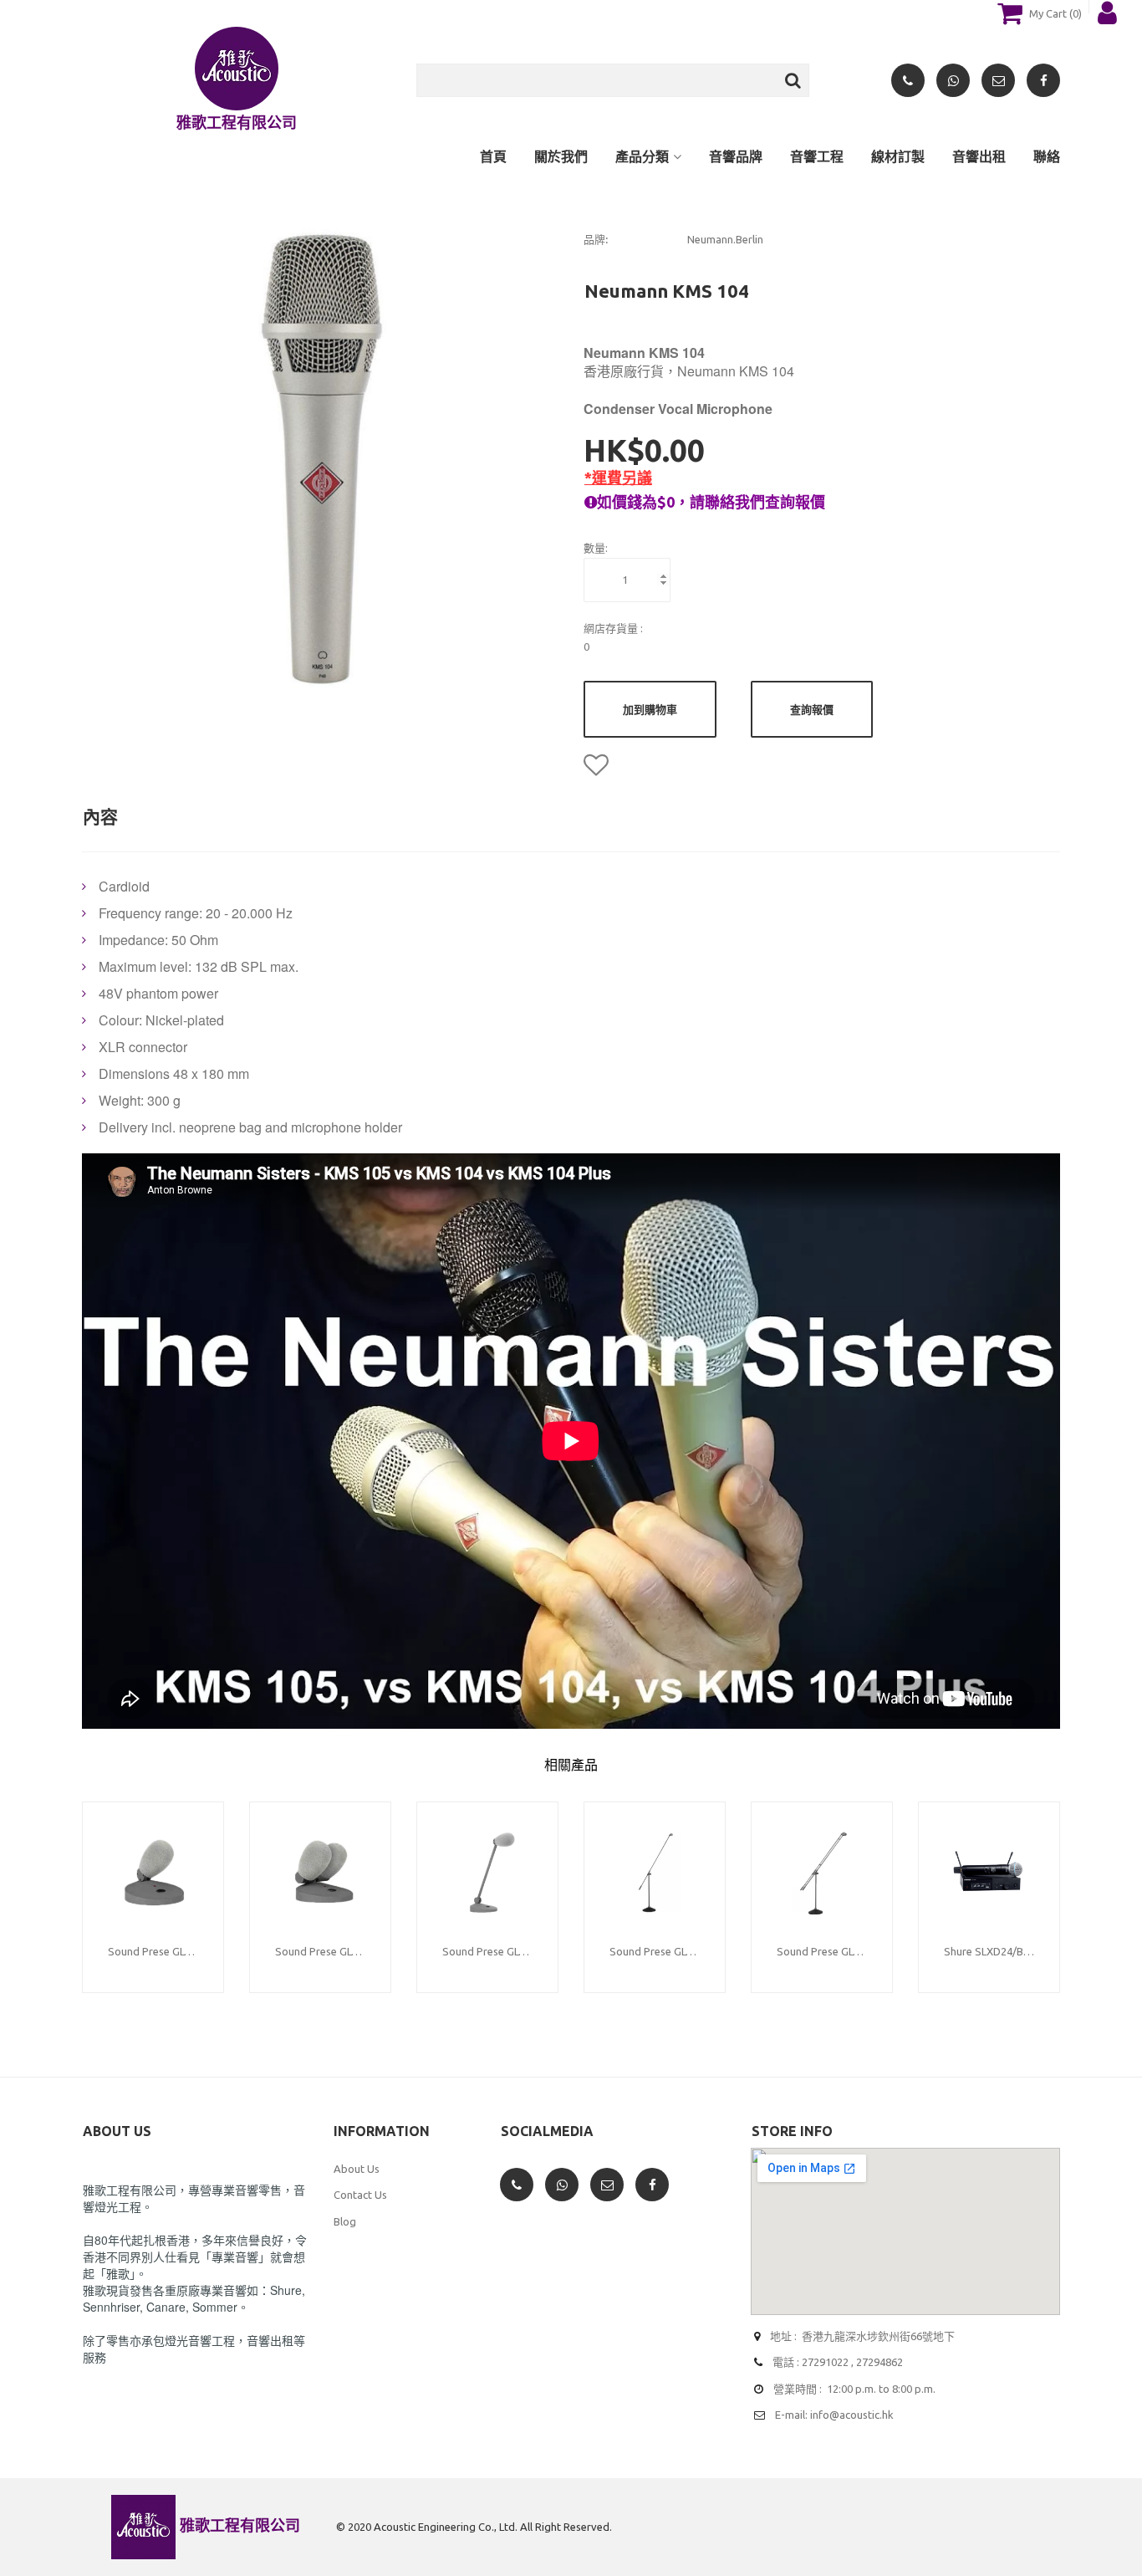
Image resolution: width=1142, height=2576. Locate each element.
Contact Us (360, 2195)
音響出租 (979, 156)
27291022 (825, 2362)
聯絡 (1047, 156)
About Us (357, 2169)
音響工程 (817, 156)
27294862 (879, 2362)
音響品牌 (736, 156)
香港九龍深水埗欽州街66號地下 (878, 2336)
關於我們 (561, 156)
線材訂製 (898, 156)
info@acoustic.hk (852, 2415)
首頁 (493, 156)
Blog (345, 2221)
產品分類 (642, 156)
